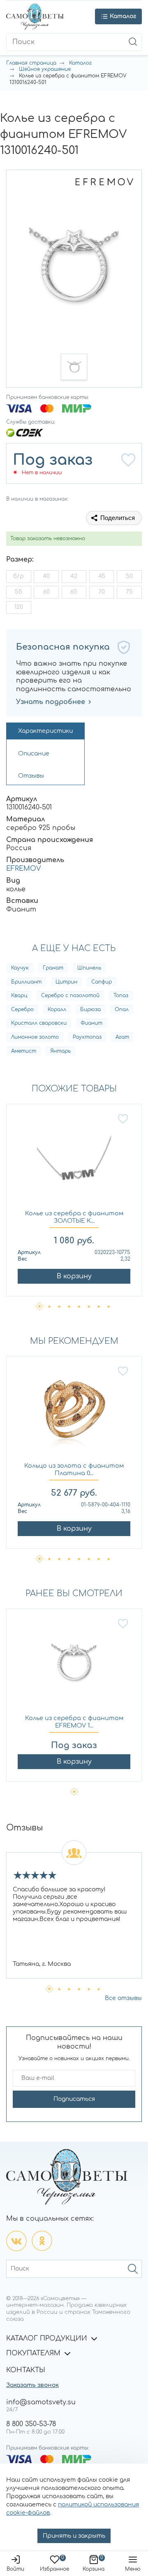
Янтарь (60, 1051)
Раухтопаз (87, 1037)
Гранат (53, 968)
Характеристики (45, 731)
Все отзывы (123, 1998)
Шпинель (89, 968)
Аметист (24, 1051)
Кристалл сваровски (39, 1023)
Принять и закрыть (74, 2536)
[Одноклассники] (42, 2241)
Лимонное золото (35, 1037)
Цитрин (66, 982)
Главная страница (31, 63)
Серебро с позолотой (70, 995)
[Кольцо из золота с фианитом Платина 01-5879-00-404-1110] (74, 1414)
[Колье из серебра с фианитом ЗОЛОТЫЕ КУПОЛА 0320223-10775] (74, 1162)
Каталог (80, 63)
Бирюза (90, 1009)
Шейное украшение (45, 69)
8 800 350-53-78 (31, 2424)
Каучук (20, 968)
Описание (34, 754)
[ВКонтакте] (16, 2241)
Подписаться (74, 2099)
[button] (74, 367)
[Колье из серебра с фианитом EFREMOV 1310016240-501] (74, 1666)
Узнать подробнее (51, 702)
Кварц (19, 995)
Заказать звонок (32, 2385)
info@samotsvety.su (41, 2402)
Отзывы (31, 776)
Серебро (22, 1009)
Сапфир (102, 982)
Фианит (91, 1023)
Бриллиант (26, 982)
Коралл (57, 1009)
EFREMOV (23, 869)
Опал (122, 1009)
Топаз (121, 995)
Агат (122, 1037)
